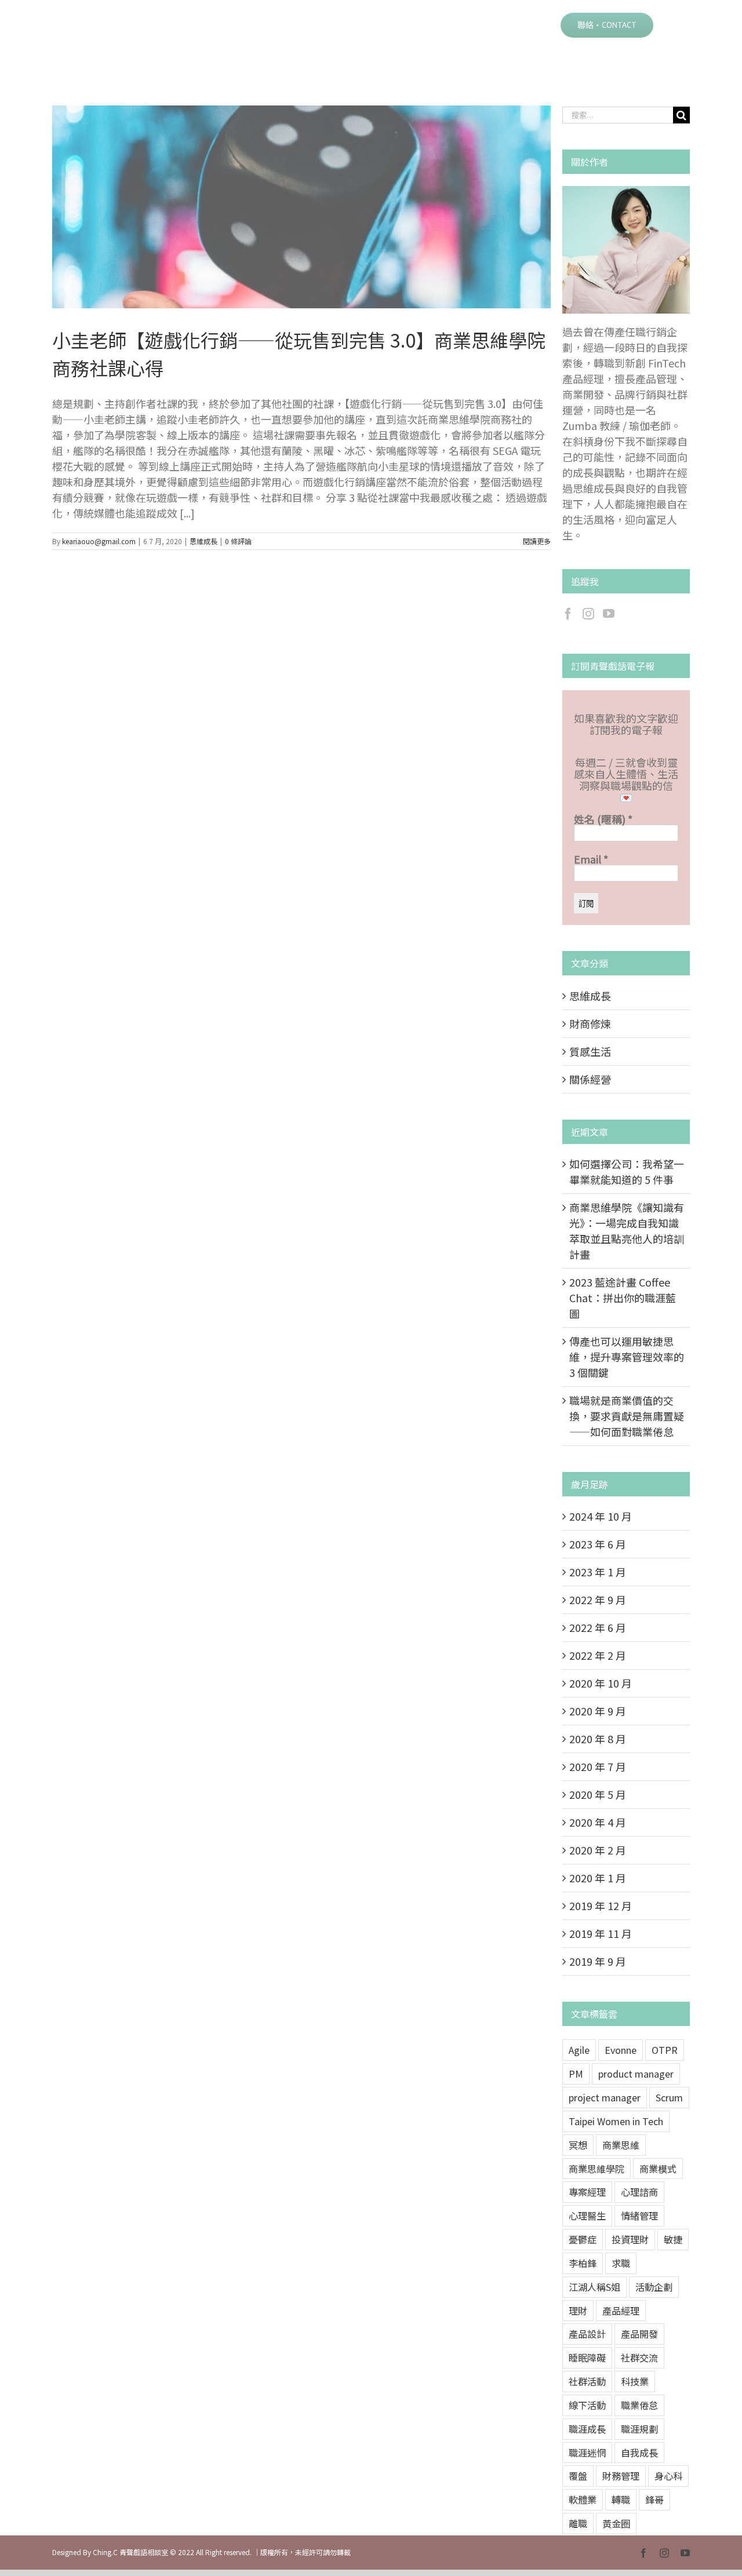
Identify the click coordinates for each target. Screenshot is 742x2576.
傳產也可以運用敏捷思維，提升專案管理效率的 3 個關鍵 (627, 1357)
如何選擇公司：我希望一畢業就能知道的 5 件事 (627, 1172)
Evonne (621, 2050)
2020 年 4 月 (598, 1822)
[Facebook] (568, 614)
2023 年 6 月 (598, 1544)
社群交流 (639, 2358)
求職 (621, 2263)
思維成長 (203, 541)
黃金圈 (616, 2523)
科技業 (635, 2381)
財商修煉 (590, 1023)
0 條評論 (238, 541)
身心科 (668, 2476)
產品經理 (621, 2311)
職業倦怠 (639, 2405)
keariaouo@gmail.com (99, 541)
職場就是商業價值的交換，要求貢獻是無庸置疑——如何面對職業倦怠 (627, 1416)
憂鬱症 (583, 2239)
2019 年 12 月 (601, 1905)
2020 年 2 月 (598, 1850)
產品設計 (587, 2334)
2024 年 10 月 (601, 1516)
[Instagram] (588, 614)
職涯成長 (587, 2429)
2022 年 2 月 (598, 1655)
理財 (578, 2311)
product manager (636, 2074)
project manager (605, 2097)
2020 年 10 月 (601, 1683)
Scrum (669, 2097)
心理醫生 (587, 2216)
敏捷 (673, 2239)
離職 (578, 2523)
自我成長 (639, 2453)
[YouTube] (609, 614)
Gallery (316, 207)
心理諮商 (639, 2192)
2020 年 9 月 (598, 1711)
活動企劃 (654, 2287)
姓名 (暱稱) (603, 819)
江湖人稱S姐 (594, 2287)
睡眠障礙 (587, 2358)
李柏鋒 (583, 2263)
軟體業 (583, 2500)
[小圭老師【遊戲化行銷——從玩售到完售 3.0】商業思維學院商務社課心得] (301, 207)
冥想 (578, 2145)
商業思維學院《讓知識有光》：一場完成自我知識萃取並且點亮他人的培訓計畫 (627, 1231)
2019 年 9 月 (598, 1961)
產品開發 (639, 2334)
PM (576, 2074)
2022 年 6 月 (598, 1627)
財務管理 (621, 2476)
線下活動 (587, 2405)
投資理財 (630, 2239)
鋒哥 (654, 2500)
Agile (579, 2050)
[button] (672, 24)
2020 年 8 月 (598, 1739)
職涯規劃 (639, 2429)
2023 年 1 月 (598, 1572)
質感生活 (590, 1051)
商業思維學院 (596, 2169)
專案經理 (587, 2192)
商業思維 (621, 2145)
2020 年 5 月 (598, 1794)
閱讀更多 (537, 541)
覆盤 (578, 2476)
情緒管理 (639, 2216)
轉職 (621, 2500)
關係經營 (590, 1079)
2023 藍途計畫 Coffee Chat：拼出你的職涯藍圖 (623, 1298)
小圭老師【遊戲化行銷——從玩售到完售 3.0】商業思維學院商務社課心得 (287, 207)
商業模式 (658, 2169)
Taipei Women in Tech (616, 2121)
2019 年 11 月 (601, 1933)
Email (591, 859)
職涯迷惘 (587, 2453)
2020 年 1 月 (598, 1878)
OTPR (665, 2050)
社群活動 (587, 2381)
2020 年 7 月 (598, 1766)
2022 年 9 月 (598, 1599)
